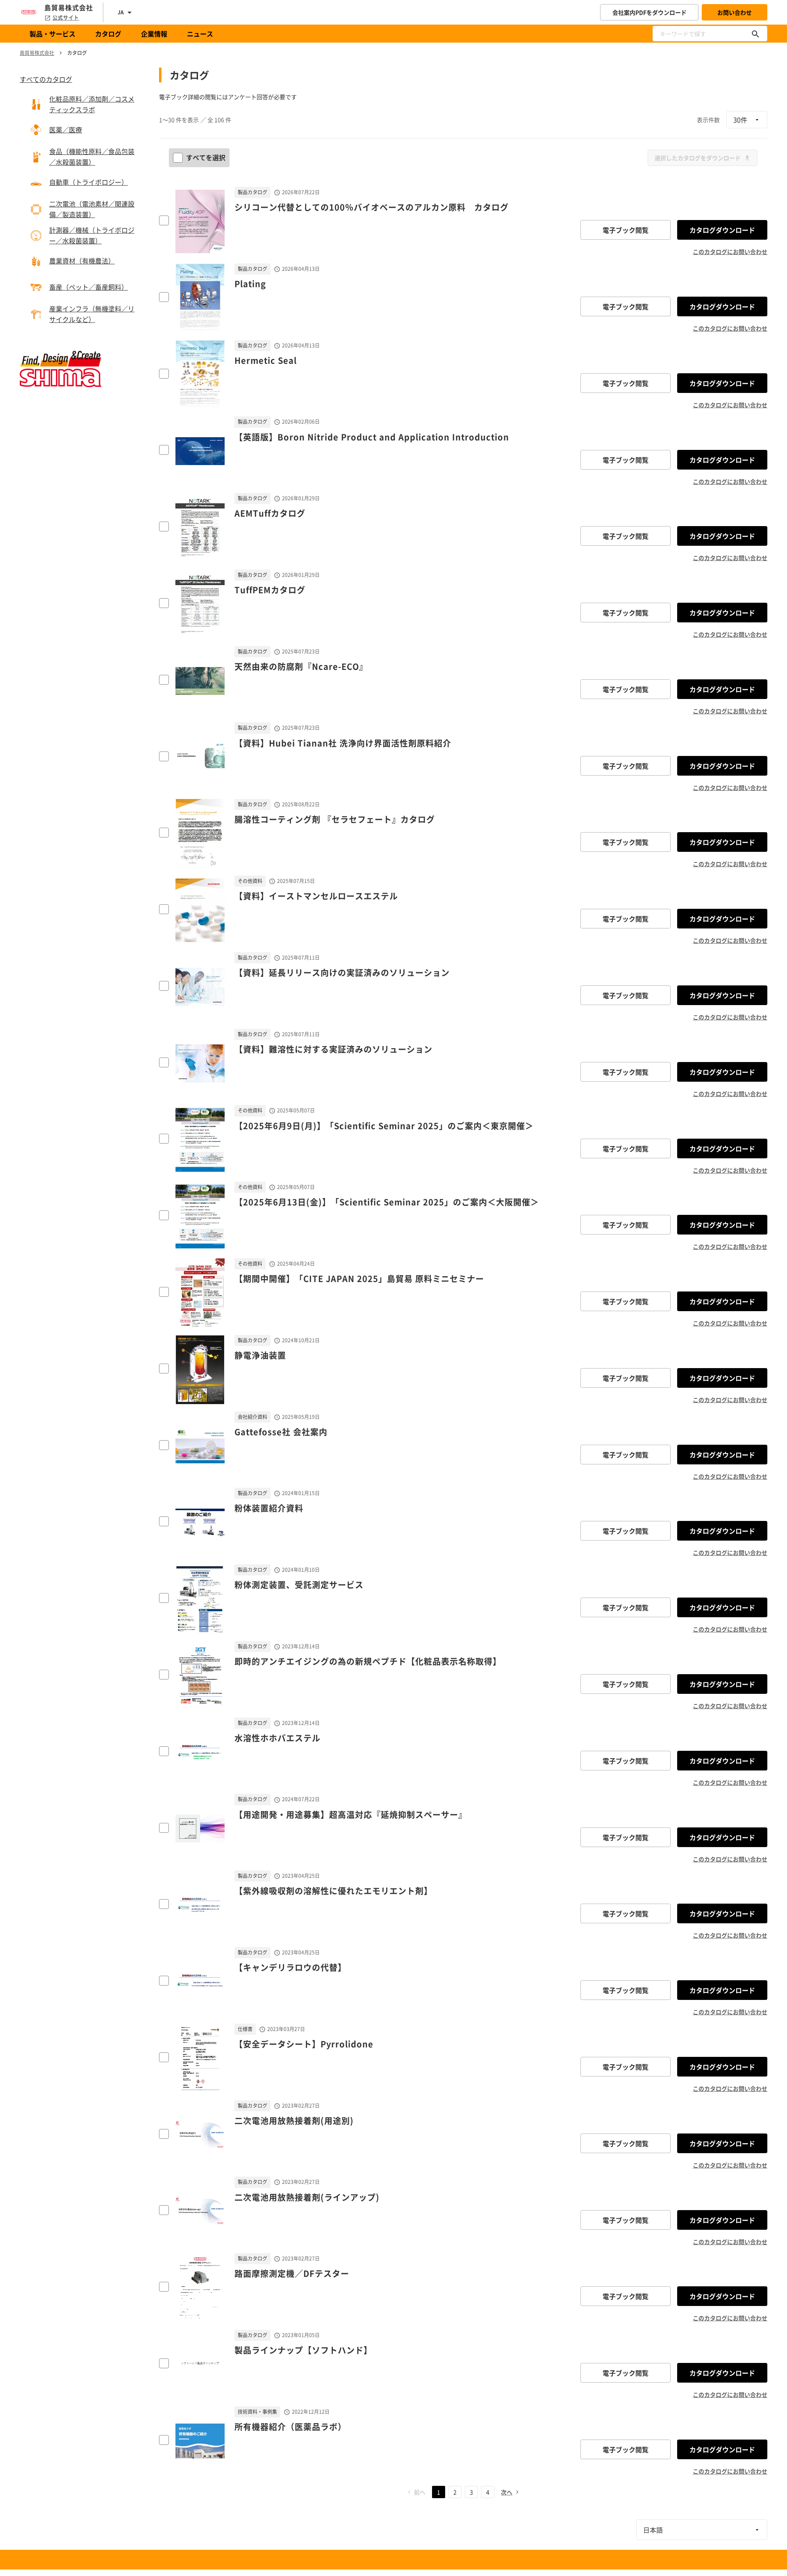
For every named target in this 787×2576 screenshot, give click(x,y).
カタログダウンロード (722, 230)
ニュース (200, 34)
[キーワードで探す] (755, 34)
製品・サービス (52, 34)
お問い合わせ (735, 12)
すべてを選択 (206, 157)
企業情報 (154, 34)
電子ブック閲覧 (626, 230)
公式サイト (66, 18)
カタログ (108, 34)
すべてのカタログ (46, 79)
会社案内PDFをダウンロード (649, 12)
